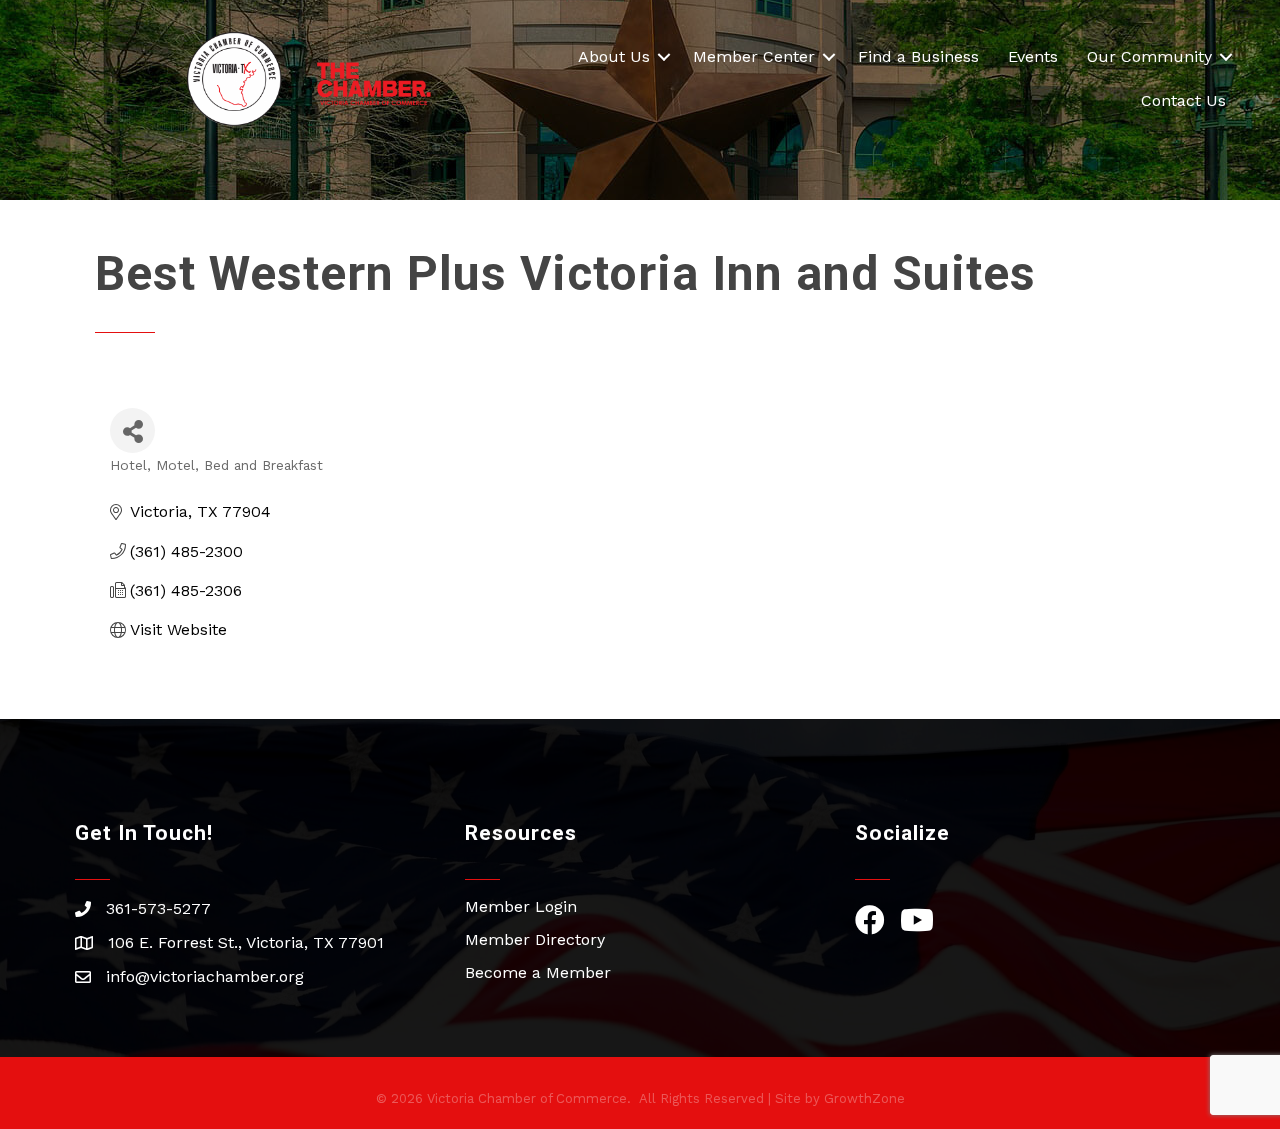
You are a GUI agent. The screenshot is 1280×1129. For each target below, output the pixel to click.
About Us (614, 56)
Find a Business (918, 56)
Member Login (521, 906)
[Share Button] (132, 430)
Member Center (754, 56)
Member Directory (535, 939)
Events (1033, 56)
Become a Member (538, 972)
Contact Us (1183, 100)
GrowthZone (864, 1098)
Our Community (1149, 56)
